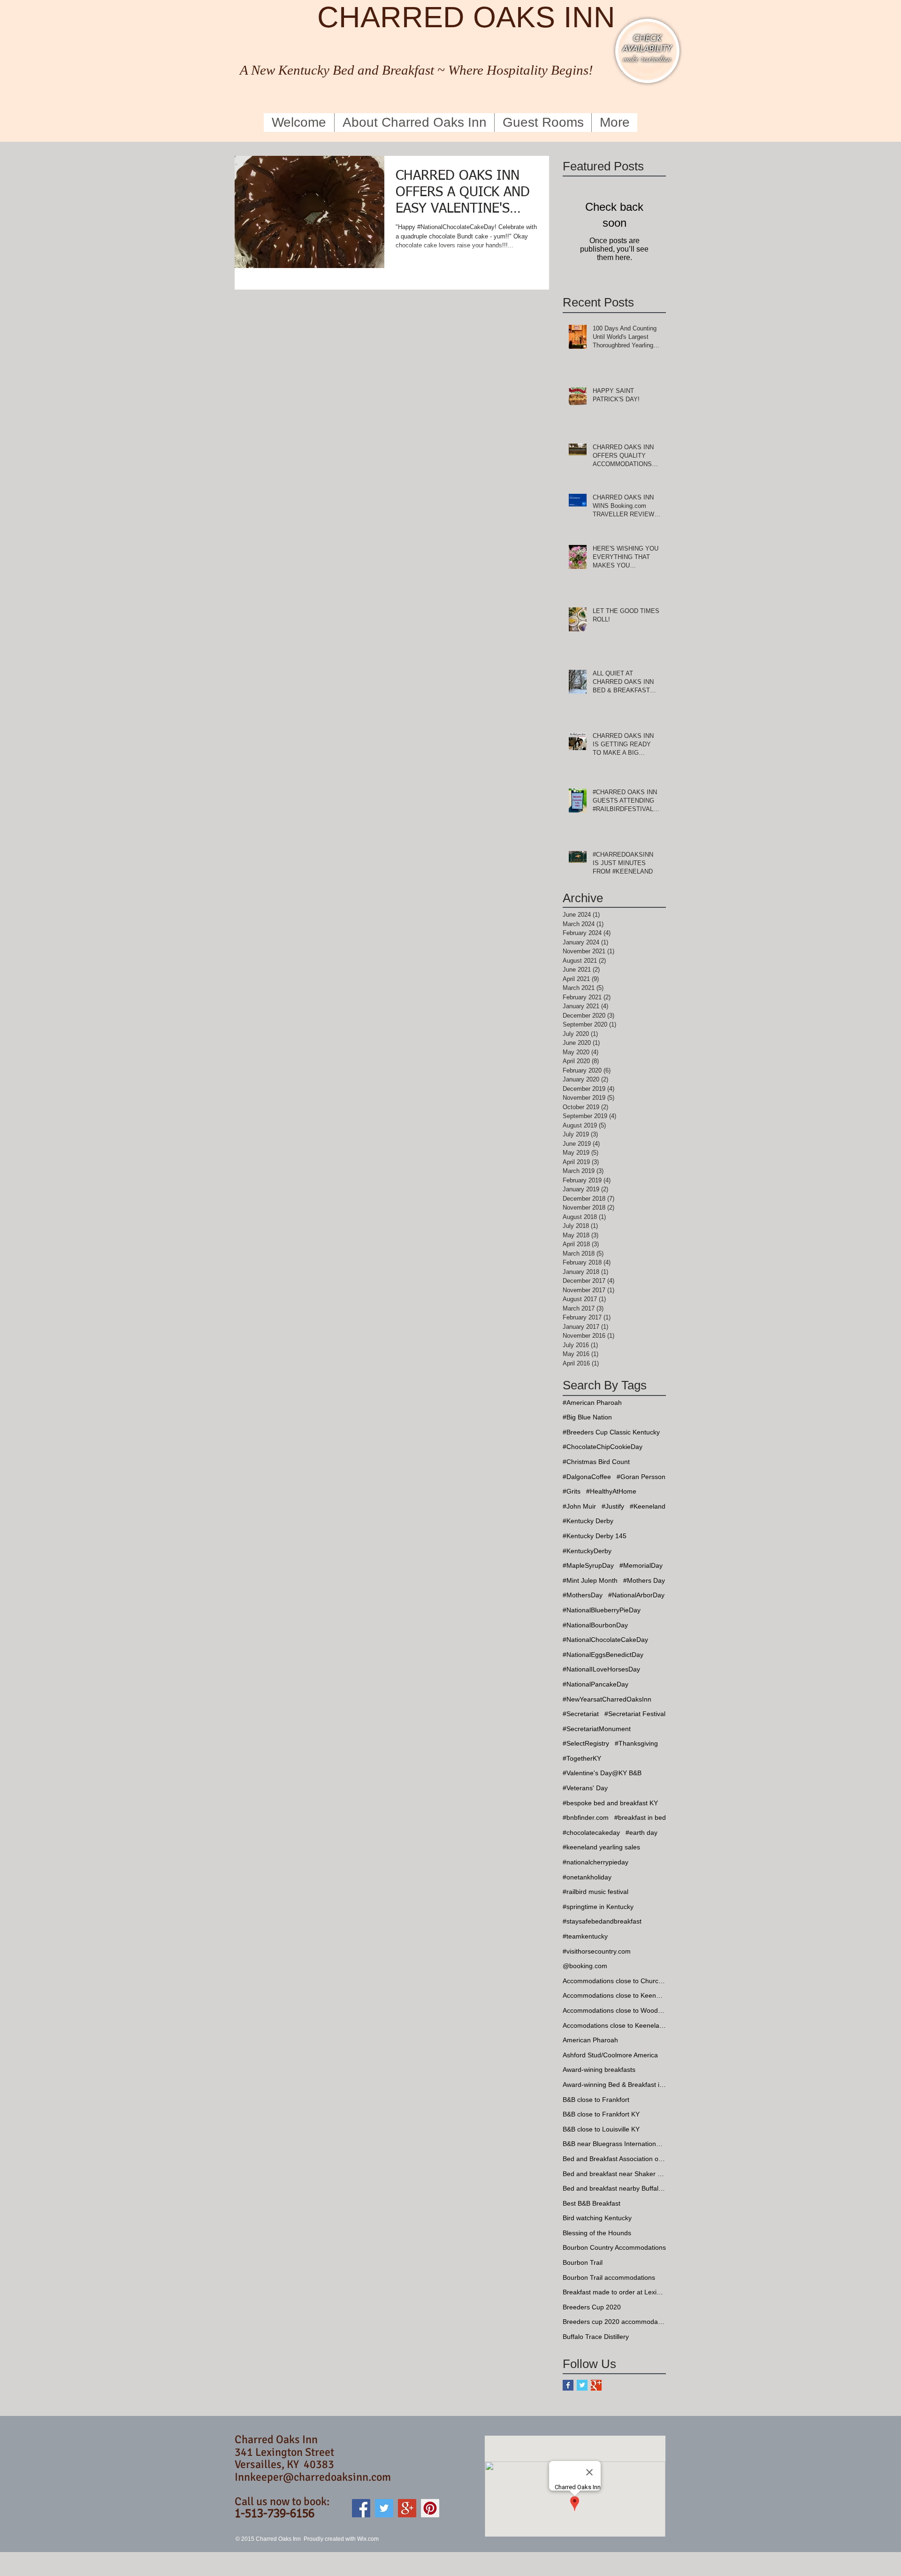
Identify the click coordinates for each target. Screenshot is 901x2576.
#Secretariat (581, 1714)
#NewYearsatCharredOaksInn (607, 1699)
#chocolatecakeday (591, 1832)
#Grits (572, 1491)
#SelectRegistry (586, 1743)
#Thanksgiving (636, 1743)
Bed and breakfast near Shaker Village (614, 2174)
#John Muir (579, 1506)
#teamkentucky (585, 1936)
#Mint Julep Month (590, 1580)
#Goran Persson (641, 1477)
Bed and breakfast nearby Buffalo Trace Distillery (614, 2188)
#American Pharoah (592, 1403)
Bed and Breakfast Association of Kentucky (614, 2159)
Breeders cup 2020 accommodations (614, 2322)
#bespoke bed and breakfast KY (610, 1803)
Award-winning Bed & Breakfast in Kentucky (614, 2085)
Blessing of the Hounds (597, 2233)
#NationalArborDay (636, 1595)
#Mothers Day (644, 1580)
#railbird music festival (596, 1892)
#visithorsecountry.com (597, 1951)
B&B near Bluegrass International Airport (614, 2144)
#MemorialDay (641, 1565)
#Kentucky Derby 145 (595, 1536)
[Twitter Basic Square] (582, 2385)
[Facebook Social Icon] (361, 2508)
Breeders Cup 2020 (592, 2307)
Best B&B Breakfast (592, 2203)
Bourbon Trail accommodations (609, 2277)
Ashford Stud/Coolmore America (610, 2055)
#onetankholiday (587, 1877)
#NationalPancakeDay (596, 1684)
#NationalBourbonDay (595, 1625)
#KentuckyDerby (587, 1551)
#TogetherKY (582, 1758)
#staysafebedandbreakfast (602, 1921)
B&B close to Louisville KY (601, 2129)
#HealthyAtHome (611, 1491)
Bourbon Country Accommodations (614, 2247)
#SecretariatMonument (597, 1729)
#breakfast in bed (640, 1817)
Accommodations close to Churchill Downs (614, 1981)
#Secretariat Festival (635, 1714)
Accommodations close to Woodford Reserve (614, 2010)
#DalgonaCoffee (587, 1477)
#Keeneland (648, 1506)
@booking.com (585, 1966)
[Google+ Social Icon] (407, 2508)
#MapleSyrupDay (588, 1565)
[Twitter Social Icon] (384, 2508)
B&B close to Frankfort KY (601, 2114)
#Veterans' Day (585, 1788)
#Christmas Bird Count (596, 1462)
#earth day (641, 1832)
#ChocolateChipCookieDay (603, 1447)
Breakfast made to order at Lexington (614, 2292)
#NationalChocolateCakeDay (605, 1640)
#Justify (613, 1506)
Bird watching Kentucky (597, 2218)
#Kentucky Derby (588, 1521)
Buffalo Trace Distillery (596, 2337)
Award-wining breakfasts (599, 2070)
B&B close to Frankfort (596, 2100)
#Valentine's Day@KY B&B (602, 1773)
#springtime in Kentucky (598, 1907)
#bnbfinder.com (586, 1817)
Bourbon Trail (583, 2262)
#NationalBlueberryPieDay (602, 1610)
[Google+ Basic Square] (596, 2385)
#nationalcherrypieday (596, 1862)
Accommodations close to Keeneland (614, 1995)
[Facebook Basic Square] (568, 2385)
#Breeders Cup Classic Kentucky (611, 1432)
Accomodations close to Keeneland (614, 2025)
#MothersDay (583, 1595)
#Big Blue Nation (587, 1417)
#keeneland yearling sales (601, 1847)
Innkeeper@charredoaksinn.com (313, 2477)
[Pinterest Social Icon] (430, 2508)
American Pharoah (590, 2040)
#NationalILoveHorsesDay (601, 1669)
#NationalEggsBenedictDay (603, 1655)
